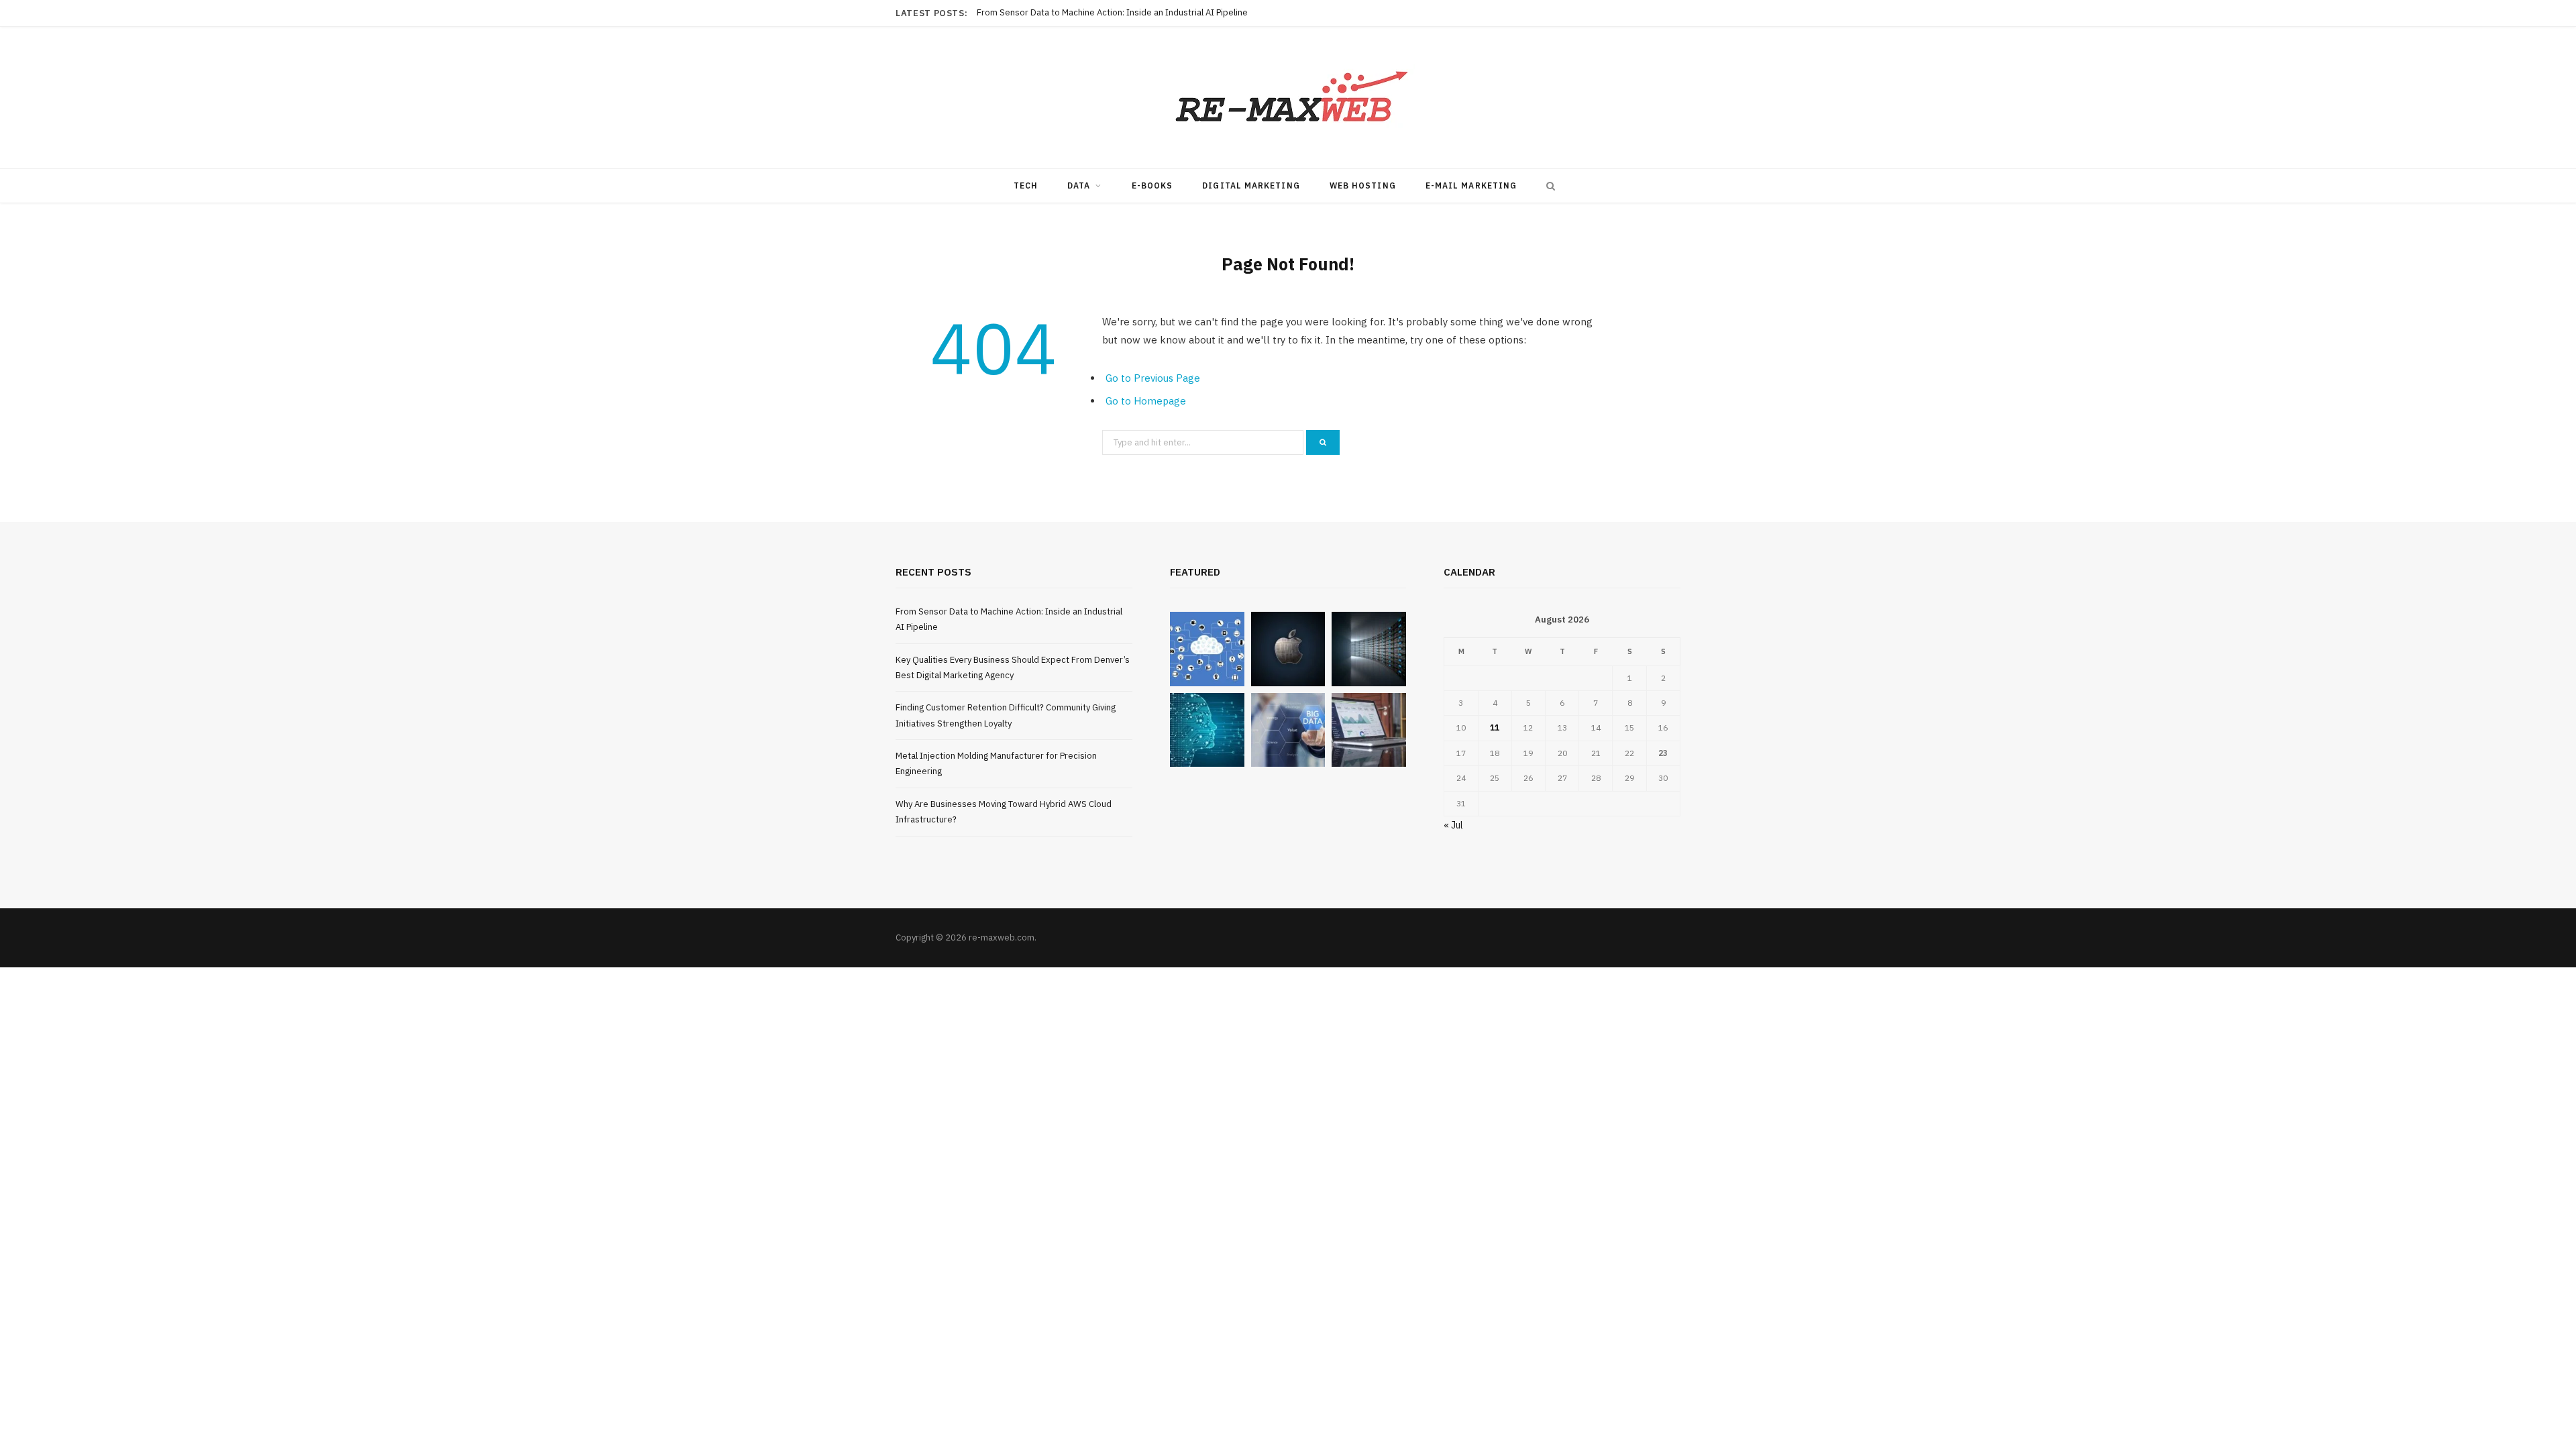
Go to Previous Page (1153, 378)
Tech (1026, 185)
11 (1495, 728)
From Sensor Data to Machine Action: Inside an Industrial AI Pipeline (1112, 13)
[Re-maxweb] (1288, 98)
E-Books (1152, 185)
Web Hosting (1363, 185)
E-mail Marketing (1471, 185)
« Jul (1453, 825)
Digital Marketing (1251, 185)
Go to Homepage (1146, 401)
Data (1079, 185)
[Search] (1548, 186)
